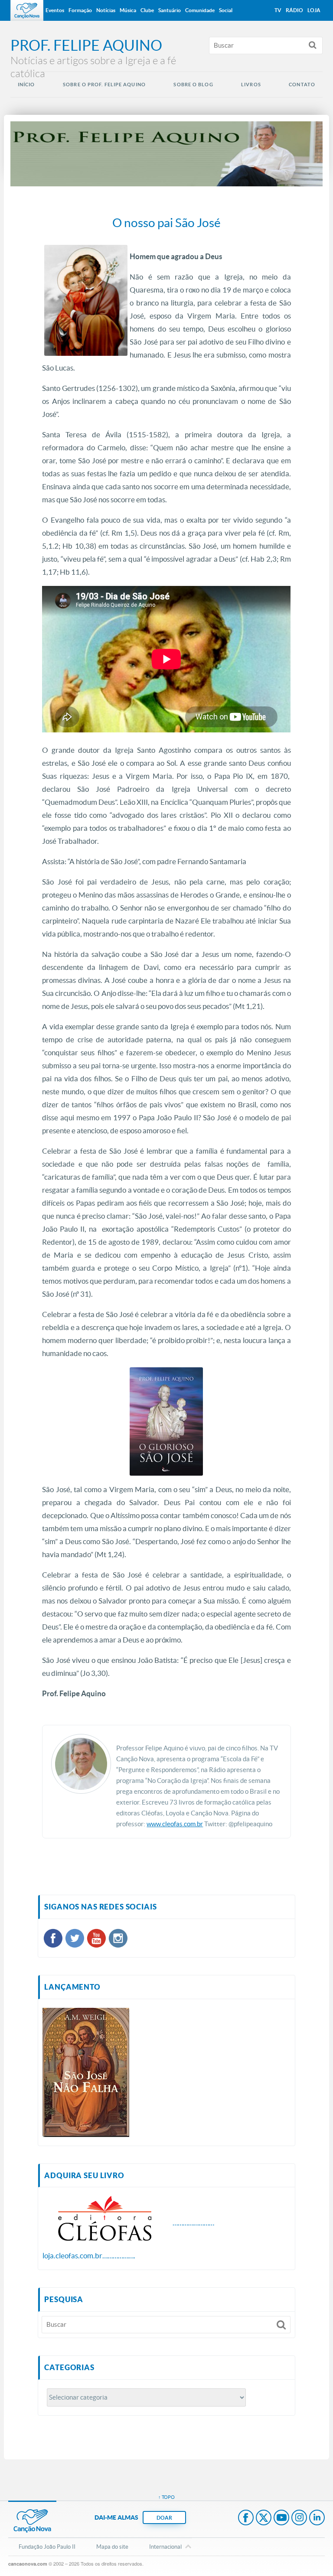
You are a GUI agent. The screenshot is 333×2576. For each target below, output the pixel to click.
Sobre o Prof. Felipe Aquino (104, 85)
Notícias (106, 10)
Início (26, 85)
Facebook (246, 2518)
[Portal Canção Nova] (27, 10)
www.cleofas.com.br (175, 1824)
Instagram (299, 2518)
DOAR (164, 2518)
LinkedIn (317, 2518)
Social (226, 10)
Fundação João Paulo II (47, 2547)
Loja (314, 10)
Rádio (294, 10)
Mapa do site (112, 2547)
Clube (147, 10)
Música (128, 10)
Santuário (170, 10)
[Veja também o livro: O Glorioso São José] (166, 1421)
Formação (80, 10)
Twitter (264, 2518)
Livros (251, 85)
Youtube (281, 2518)
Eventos (55, 10)
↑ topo (166, 2497)
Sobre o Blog (193, 85)
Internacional (165, 2547)
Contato (302, 85)
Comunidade (200, 10)
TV (278, 10)
